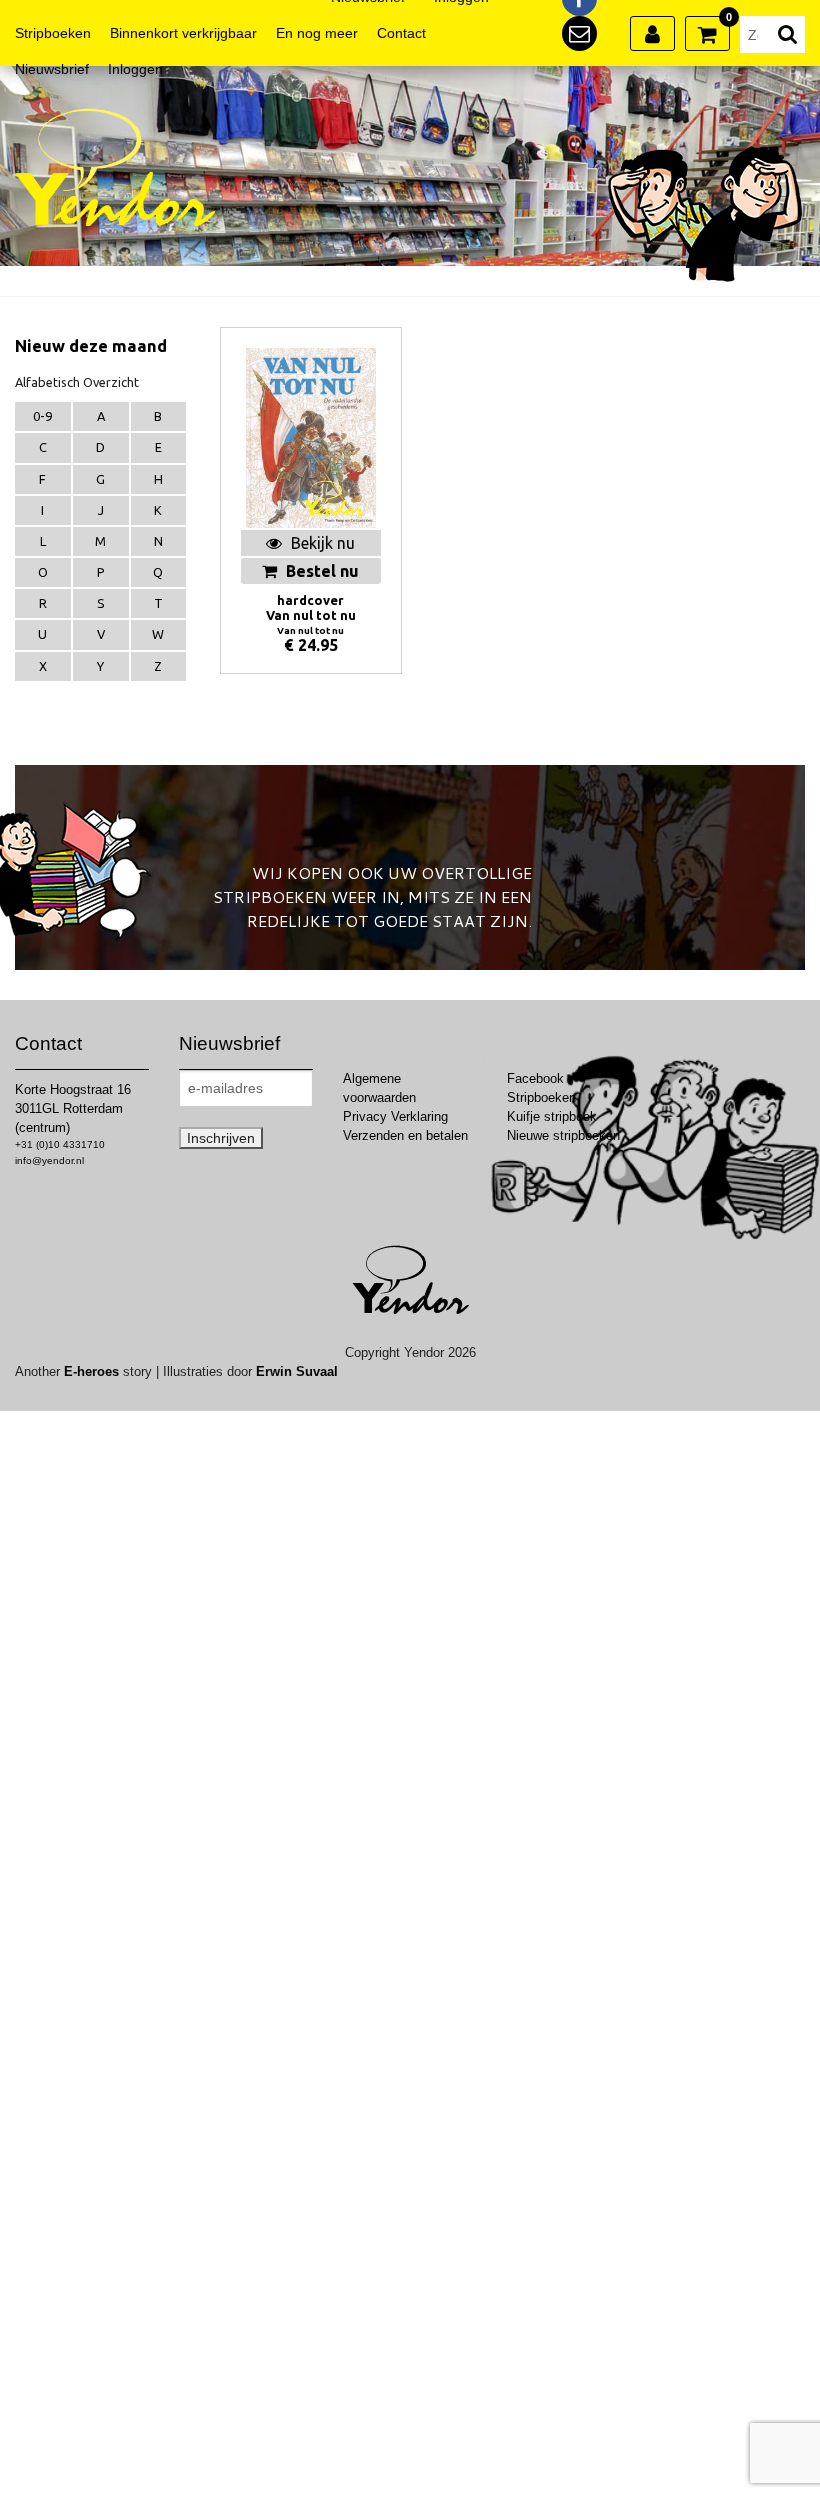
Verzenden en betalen (405, 1135)
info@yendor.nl (49, 1160)
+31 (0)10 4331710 (60, 1144)
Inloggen (135, 69)
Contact (401, 33)
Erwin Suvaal (297, 1371)
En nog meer (317, 33)
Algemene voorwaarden (379, 1088)
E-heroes (91, 1371)
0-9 (42, 416)
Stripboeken (53, 33)
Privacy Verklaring (395, 1116)
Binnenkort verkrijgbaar (183, 33)
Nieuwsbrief (52, 69)
